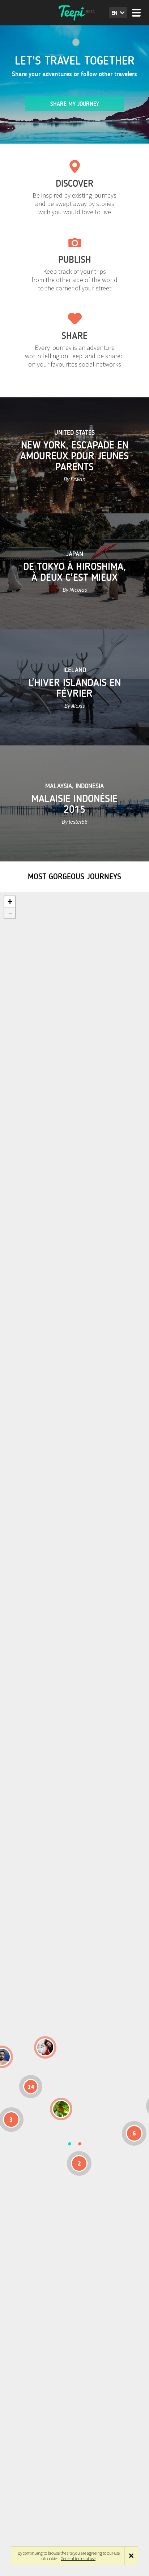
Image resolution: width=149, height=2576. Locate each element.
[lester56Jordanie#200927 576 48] (61, 2109)
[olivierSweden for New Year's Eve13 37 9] (45, 2047)
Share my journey (75, 104)
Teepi (74, 13)
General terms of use (78, 2558)
